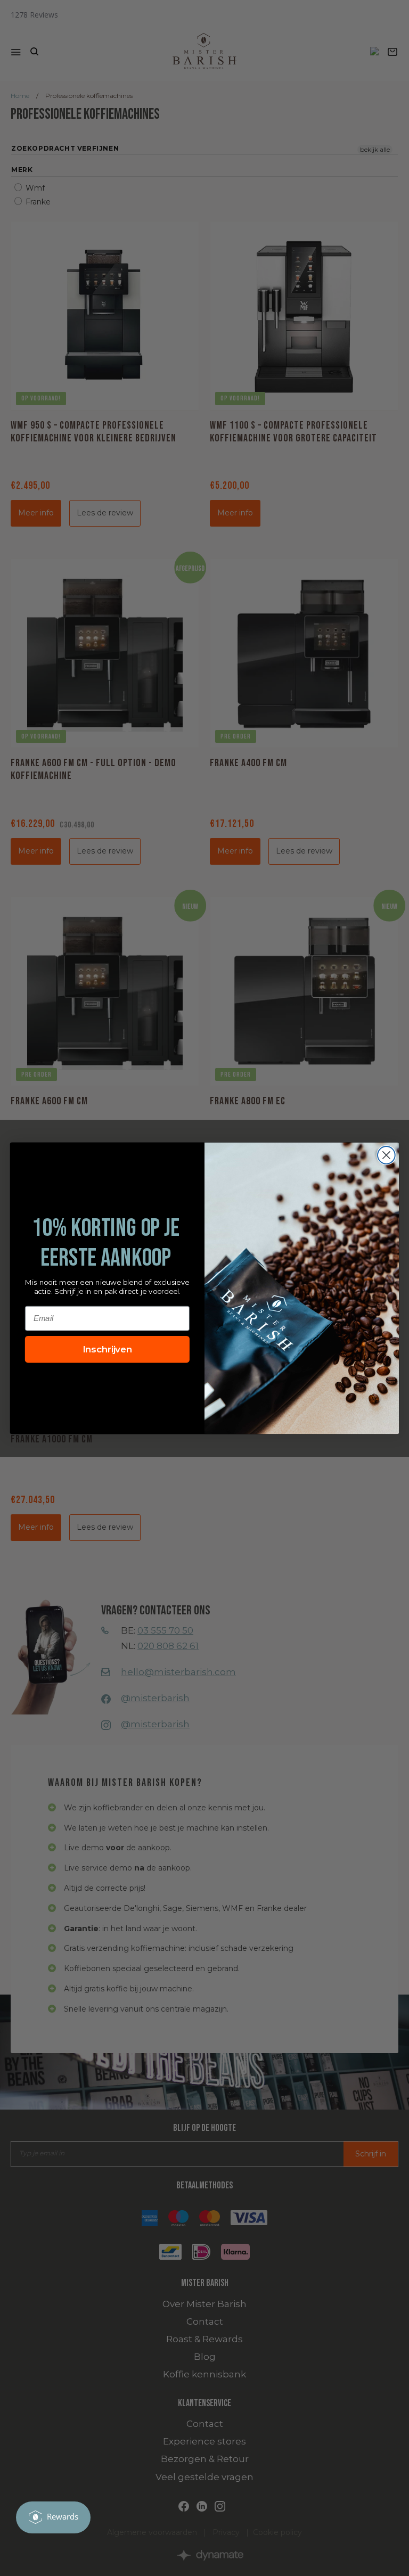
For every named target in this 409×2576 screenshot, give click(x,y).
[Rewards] (53, 2517)
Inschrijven (108, 1349)
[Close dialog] (386, 1155)
